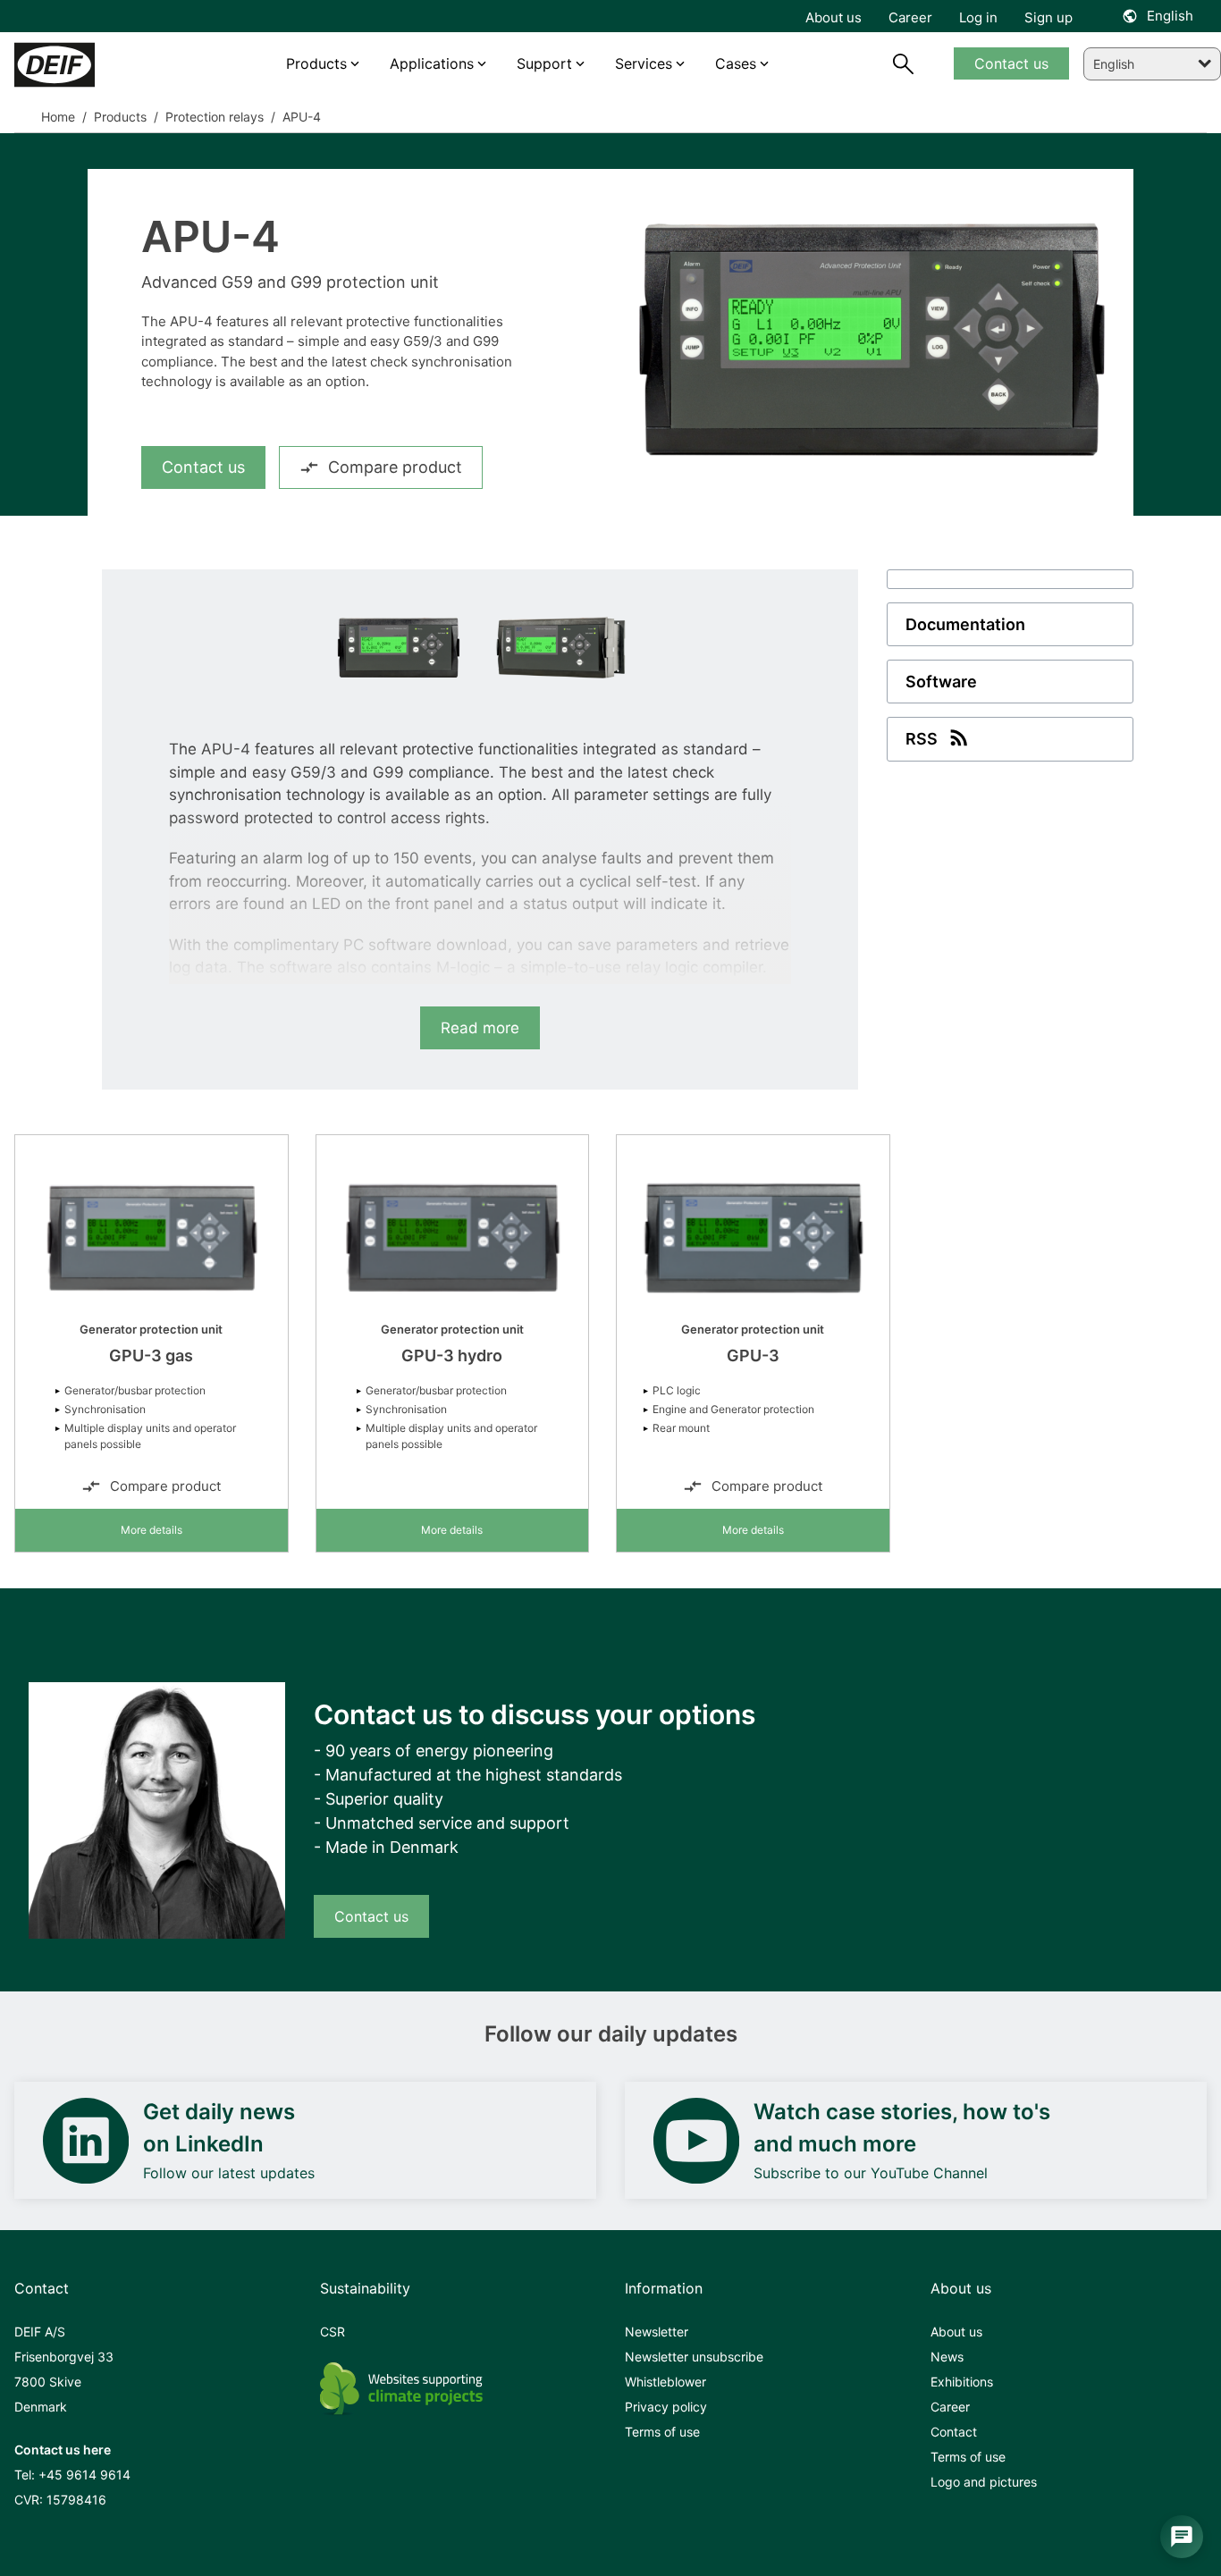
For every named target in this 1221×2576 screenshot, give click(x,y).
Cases (736, 63)
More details (152, 1530)
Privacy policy (666, 2407)
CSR (333, 2332)
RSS (922, 739)
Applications (432, 63)
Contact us (203, 467)
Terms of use (662, 2432)
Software (941, 682)
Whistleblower (665, 2382)
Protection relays (213, 117)
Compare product (395, 467)
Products (118, 117)
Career (950, 2407)
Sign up (1048, 17)
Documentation (965, 624)
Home (58, 117)
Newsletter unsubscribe (694, 2357)
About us (956, 2332)
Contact (954, 2432)
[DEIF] (89, 65)
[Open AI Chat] (1182, 2537)
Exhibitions (962, 2382)
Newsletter (657, 2332)
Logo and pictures (984, 2482)
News (947, 2357)
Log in (978, 17)
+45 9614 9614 (84, 2475)
